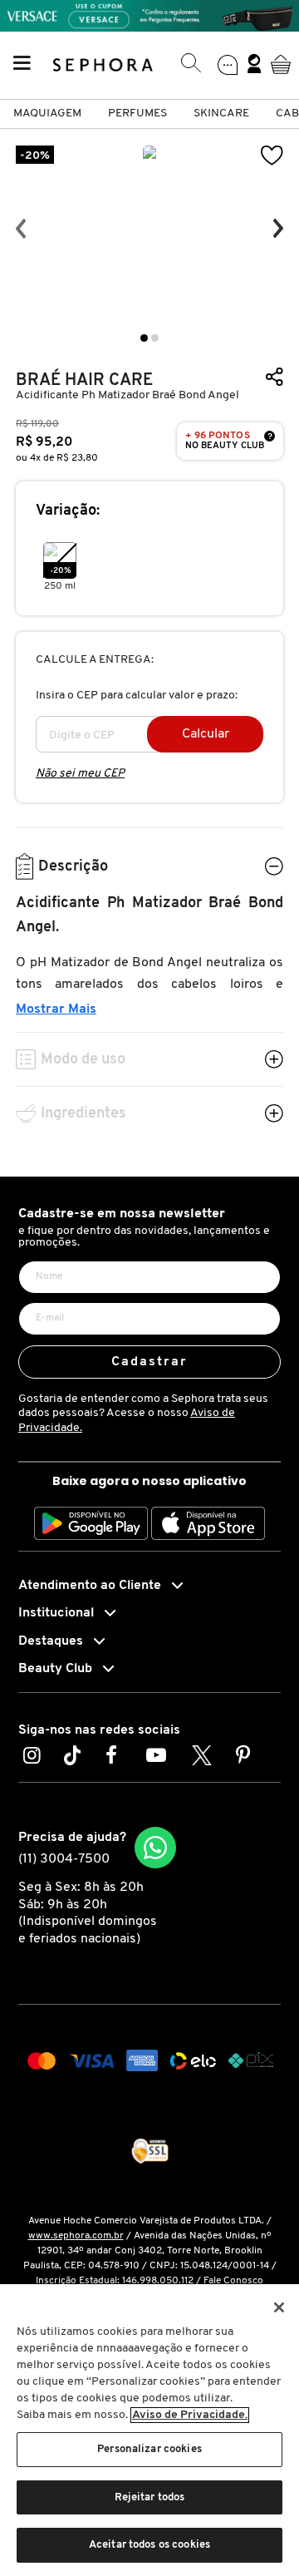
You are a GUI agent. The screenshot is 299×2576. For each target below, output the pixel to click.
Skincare (221, 114)
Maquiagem (47, 114)
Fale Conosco (233, 2281)
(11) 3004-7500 (64, 1859)
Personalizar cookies (149, 2449)
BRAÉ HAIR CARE (84, 380)
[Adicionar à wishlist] (272, 156)
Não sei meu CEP (80, 774)
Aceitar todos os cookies (149, 2545)
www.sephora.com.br (76, 2236)
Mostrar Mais (56, 1009)
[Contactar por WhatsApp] (155, 1848)
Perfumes (137, 114)
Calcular (206, 734)
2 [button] (155, 338)
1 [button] (144, 338)
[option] (149, 229)
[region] (149, 2430)
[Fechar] (279, 2307)
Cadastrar (150, 1362)
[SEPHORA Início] (103, 64)
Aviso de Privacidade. (190, 2415)
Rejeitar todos (150, 2497)
